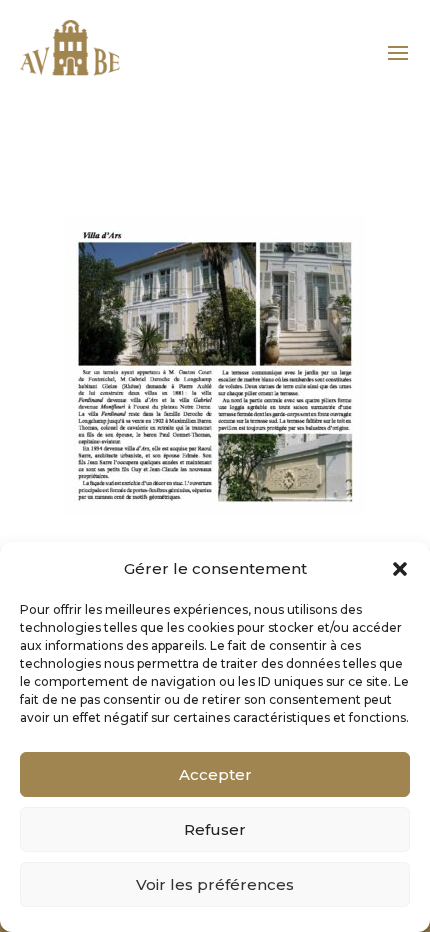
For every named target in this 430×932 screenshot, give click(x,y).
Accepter (215, 774)
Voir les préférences (215, 884)
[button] (400, 569)
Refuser (215, 829)
